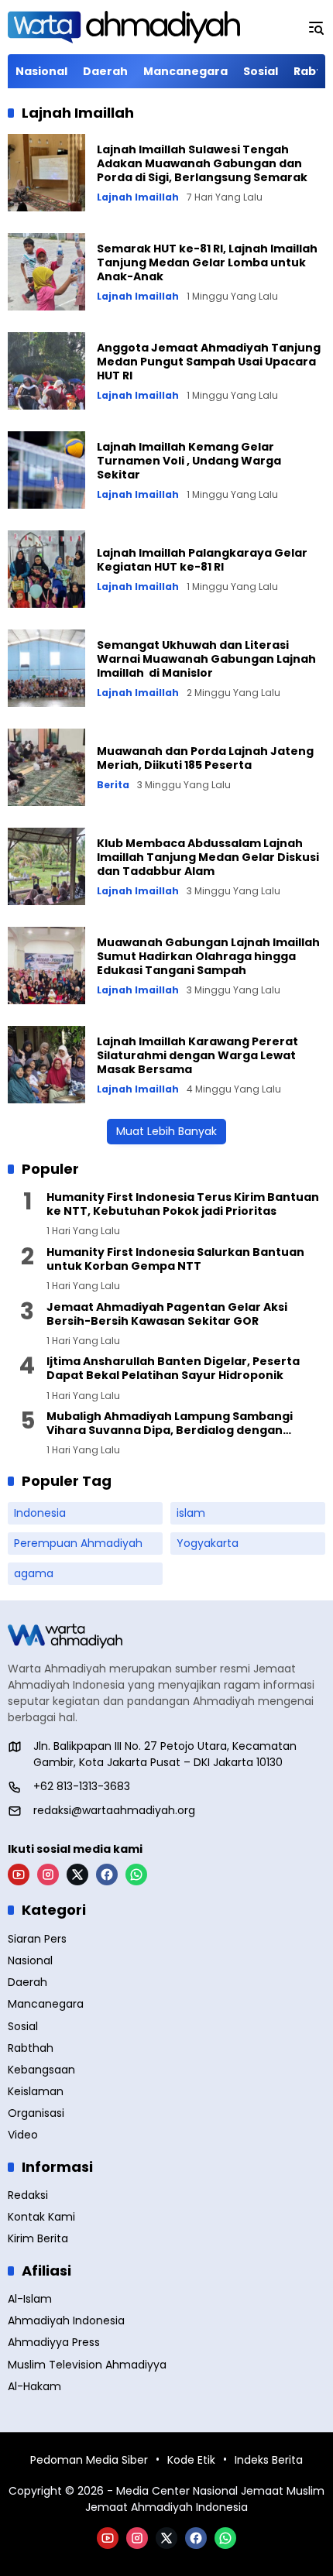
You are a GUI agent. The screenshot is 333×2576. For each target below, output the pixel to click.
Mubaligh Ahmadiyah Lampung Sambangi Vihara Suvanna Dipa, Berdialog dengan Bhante (170, 1423)
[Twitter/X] (77, 1875)
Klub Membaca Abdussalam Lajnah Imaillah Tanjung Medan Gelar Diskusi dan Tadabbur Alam (208, 857)
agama (34, 1573)
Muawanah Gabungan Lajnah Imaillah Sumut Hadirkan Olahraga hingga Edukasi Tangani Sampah (208, 956)
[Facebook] (107, 1875)
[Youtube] (19, 1875)
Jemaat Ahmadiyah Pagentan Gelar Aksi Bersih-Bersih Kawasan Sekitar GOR (167, 1314)
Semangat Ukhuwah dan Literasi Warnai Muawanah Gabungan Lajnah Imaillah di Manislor (206, 659)
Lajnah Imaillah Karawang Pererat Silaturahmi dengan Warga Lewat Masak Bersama (197, 1055)
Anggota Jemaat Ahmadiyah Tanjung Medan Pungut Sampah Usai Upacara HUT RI (209, 362)
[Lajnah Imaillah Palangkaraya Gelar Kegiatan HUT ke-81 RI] (46, 569)
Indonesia (40, 1513)
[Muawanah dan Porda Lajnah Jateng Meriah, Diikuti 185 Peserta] (46, 767)
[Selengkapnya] (166, 1636)
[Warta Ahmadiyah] (124, 27)
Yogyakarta (208, 1543)
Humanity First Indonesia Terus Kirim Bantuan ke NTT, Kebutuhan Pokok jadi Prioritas (183, 1204)
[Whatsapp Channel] (136, 1875)
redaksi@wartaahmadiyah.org (114, 1810)
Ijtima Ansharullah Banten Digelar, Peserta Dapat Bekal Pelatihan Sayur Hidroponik (173, 1368)
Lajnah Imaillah (138, 197)
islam (191, 1513)
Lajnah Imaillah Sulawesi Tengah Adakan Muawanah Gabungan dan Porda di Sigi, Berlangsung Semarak (202, 163)
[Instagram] (48, 1875)
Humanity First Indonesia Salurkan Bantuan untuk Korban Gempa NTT (175, 1259)
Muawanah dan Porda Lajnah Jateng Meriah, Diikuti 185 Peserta (205, 758)
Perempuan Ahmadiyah (78, 1543)
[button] (316, 27)
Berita (113, 785)
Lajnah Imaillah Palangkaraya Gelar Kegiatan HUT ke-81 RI (202, 560)
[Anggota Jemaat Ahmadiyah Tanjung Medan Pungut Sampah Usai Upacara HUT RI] (46, 371)
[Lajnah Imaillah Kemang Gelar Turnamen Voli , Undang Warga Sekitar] (46, 470)
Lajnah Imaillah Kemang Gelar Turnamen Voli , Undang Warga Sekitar (189, 461)
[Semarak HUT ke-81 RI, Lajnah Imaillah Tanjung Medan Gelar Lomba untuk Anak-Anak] (46, 272)
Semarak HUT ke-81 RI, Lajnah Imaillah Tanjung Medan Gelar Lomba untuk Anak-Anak (207, 262)
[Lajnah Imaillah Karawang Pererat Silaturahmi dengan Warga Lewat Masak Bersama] (46, 1065)
